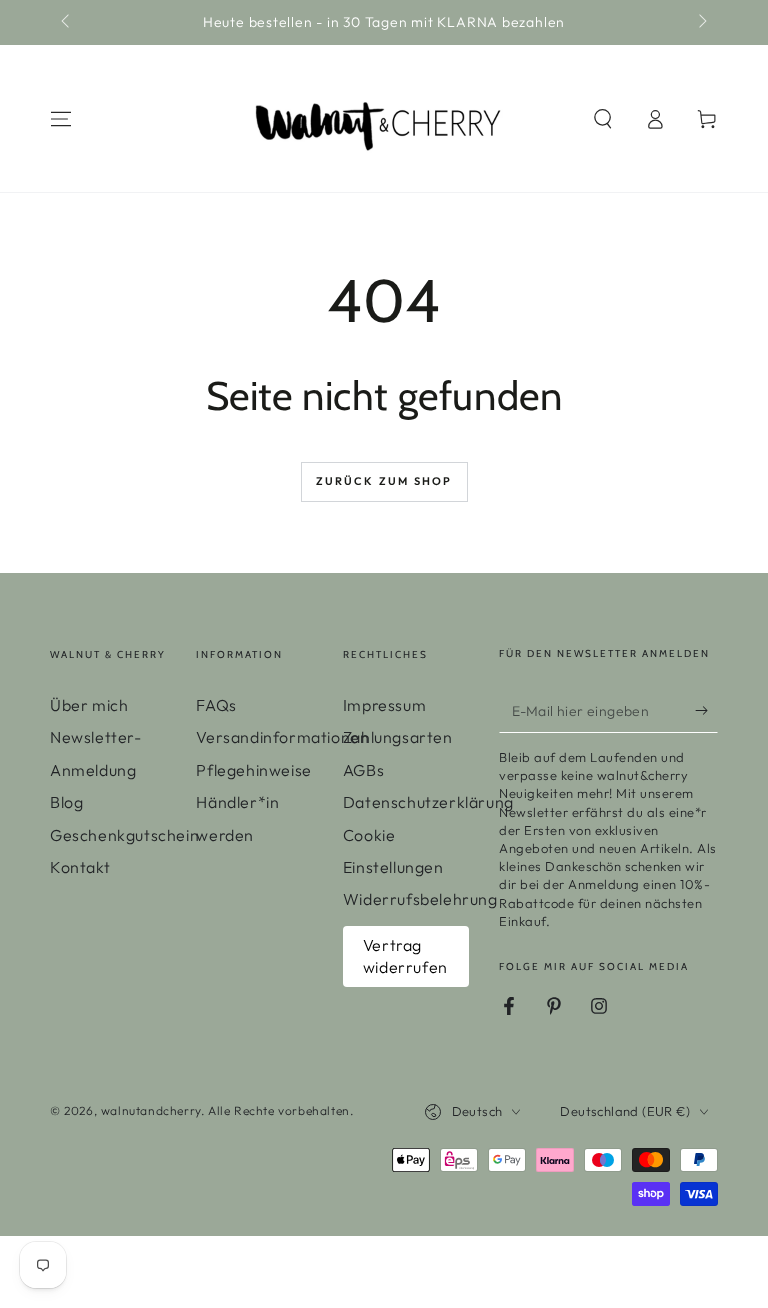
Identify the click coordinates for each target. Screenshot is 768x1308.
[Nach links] (67, 23)
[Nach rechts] (701, 23)
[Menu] (61, 119)
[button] (603, 119)
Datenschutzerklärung (428, 802)
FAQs (216, 705)
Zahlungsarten (398, 737)
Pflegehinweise (253, 770)
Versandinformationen (282, 737)
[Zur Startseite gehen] (377, 119)
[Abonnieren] (706, 710)
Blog (66, 802)
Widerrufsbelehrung (420, 899)
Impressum (384, 705)
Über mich (89, 705)
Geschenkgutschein (124, 835)
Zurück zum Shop (384, 481)
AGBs (363, 770)
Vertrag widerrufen (405, 956)
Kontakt (80, 867)
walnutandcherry (151, 1110)
